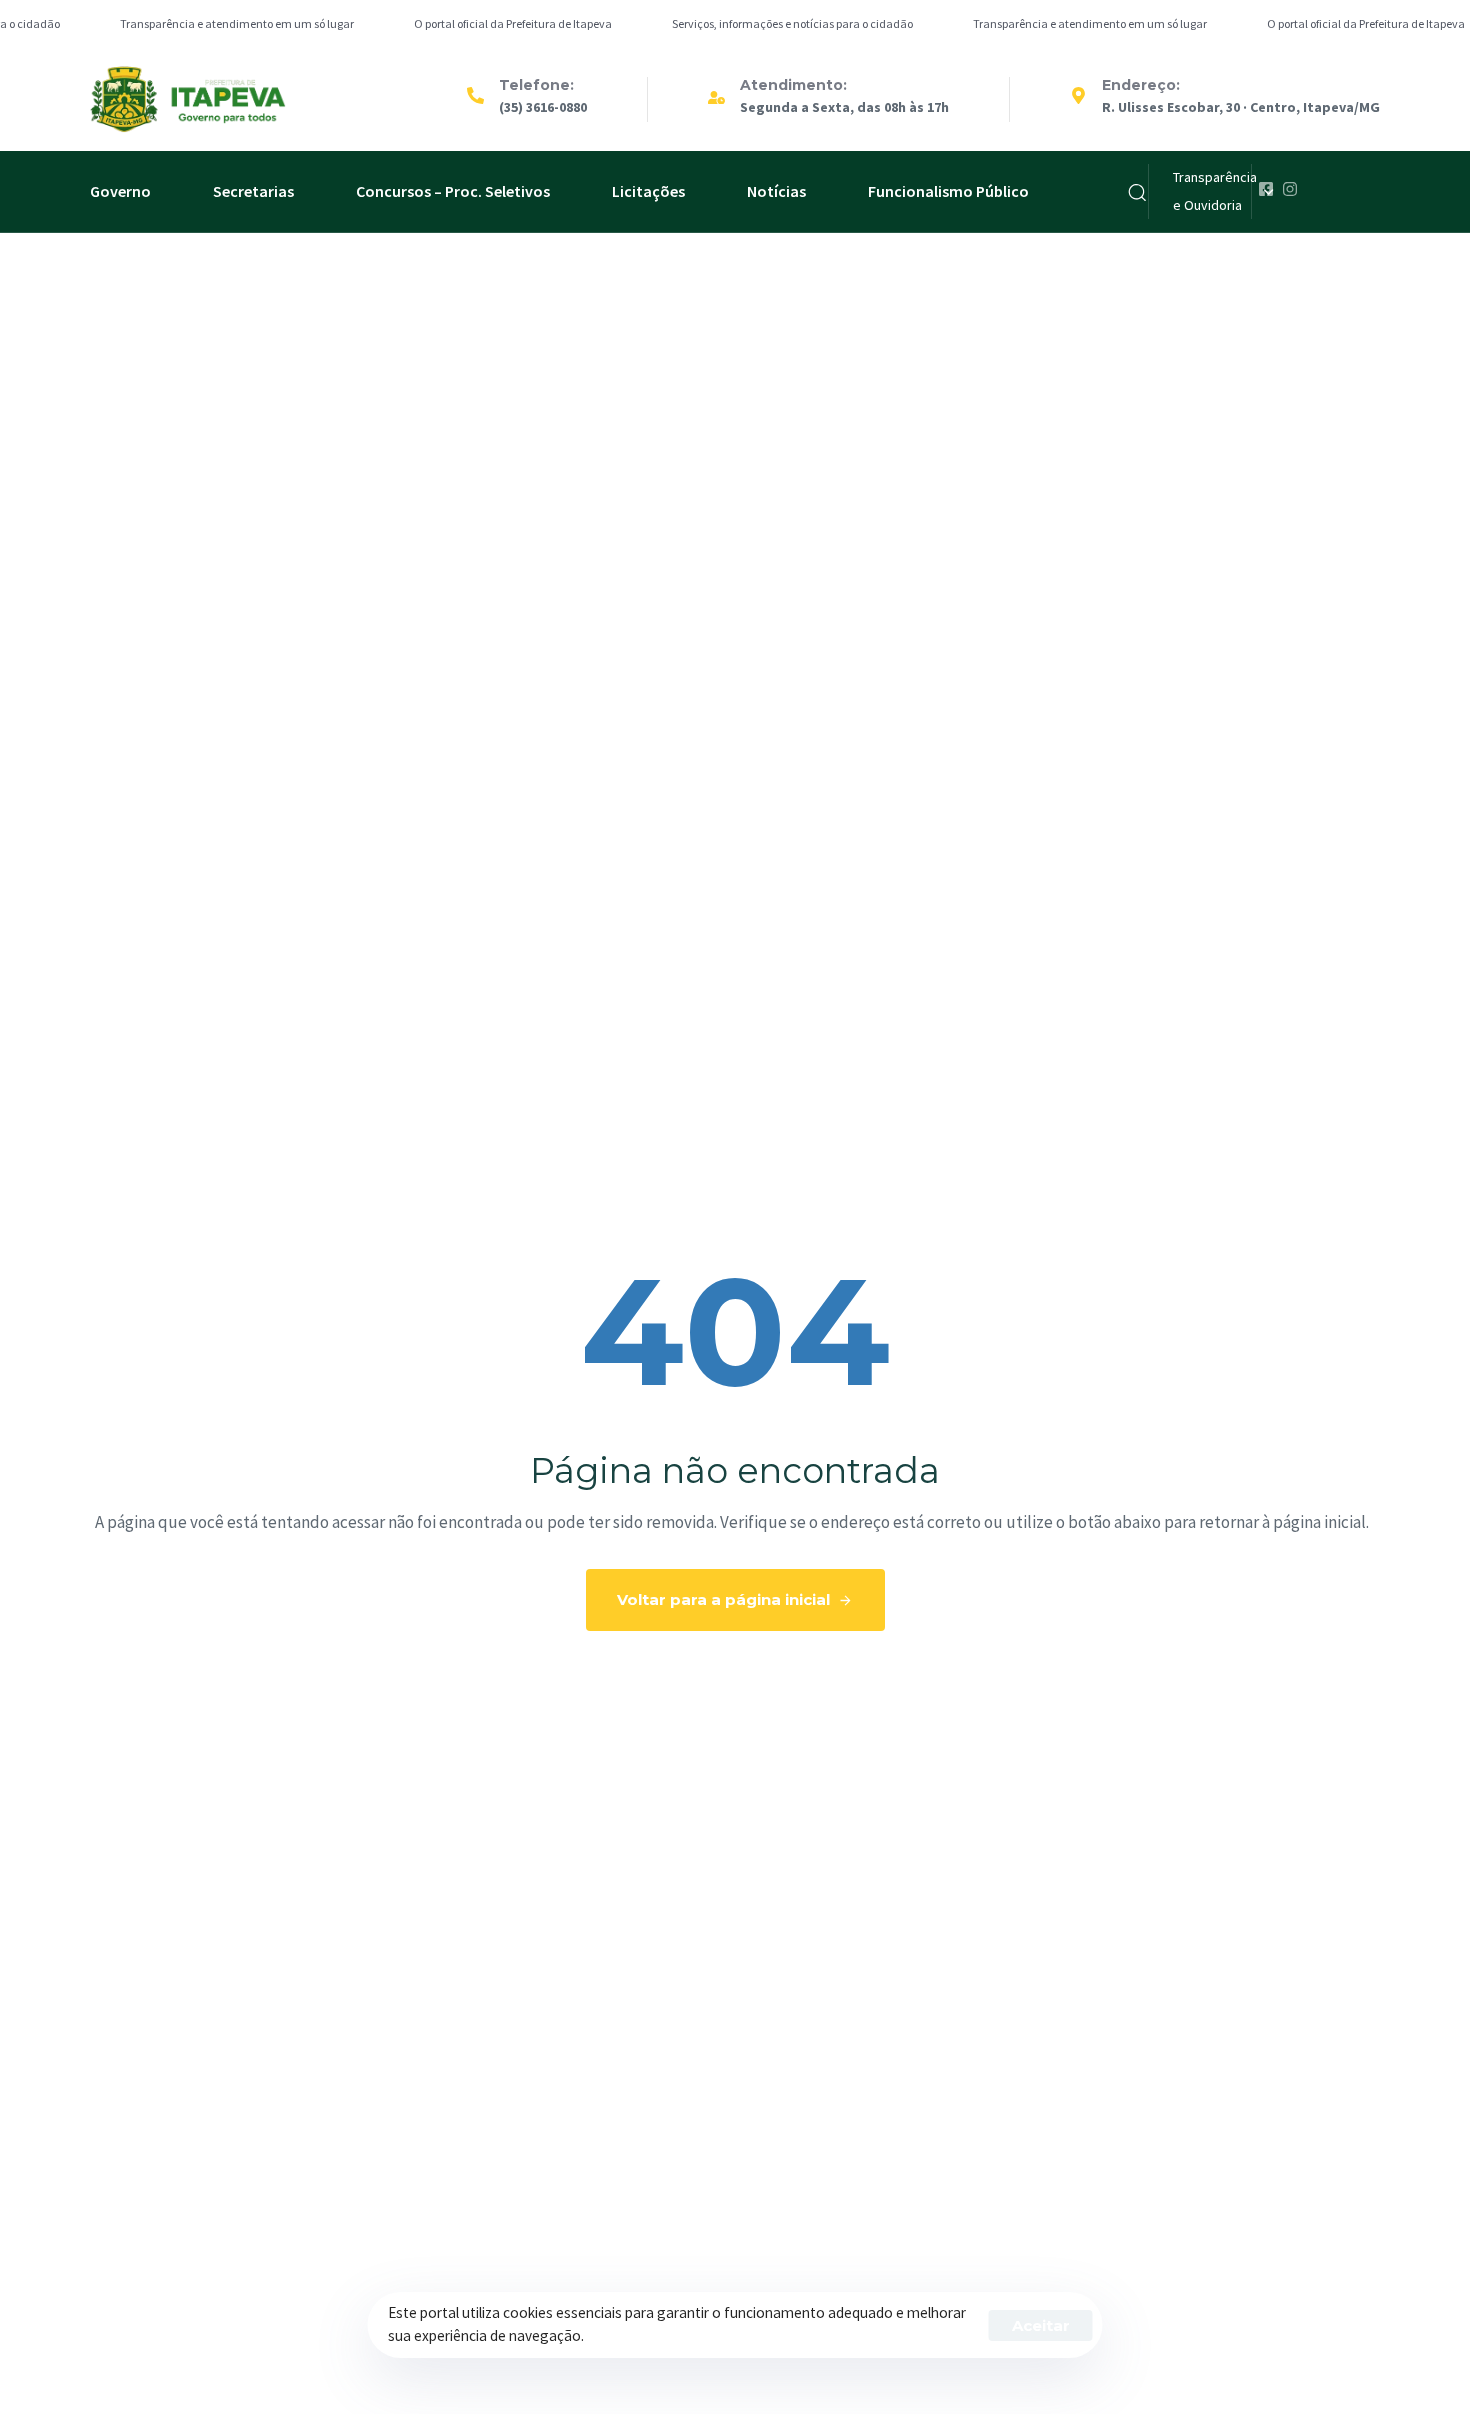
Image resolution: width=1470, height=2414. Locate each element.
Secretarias (253, 191)
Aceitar (1041, 2325)
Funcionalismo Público (948, 191)
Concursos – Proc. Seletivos (453, 191)
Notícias (776, 191)
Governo (120, 191)
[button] (1137, 192)
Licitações (648, 191)
